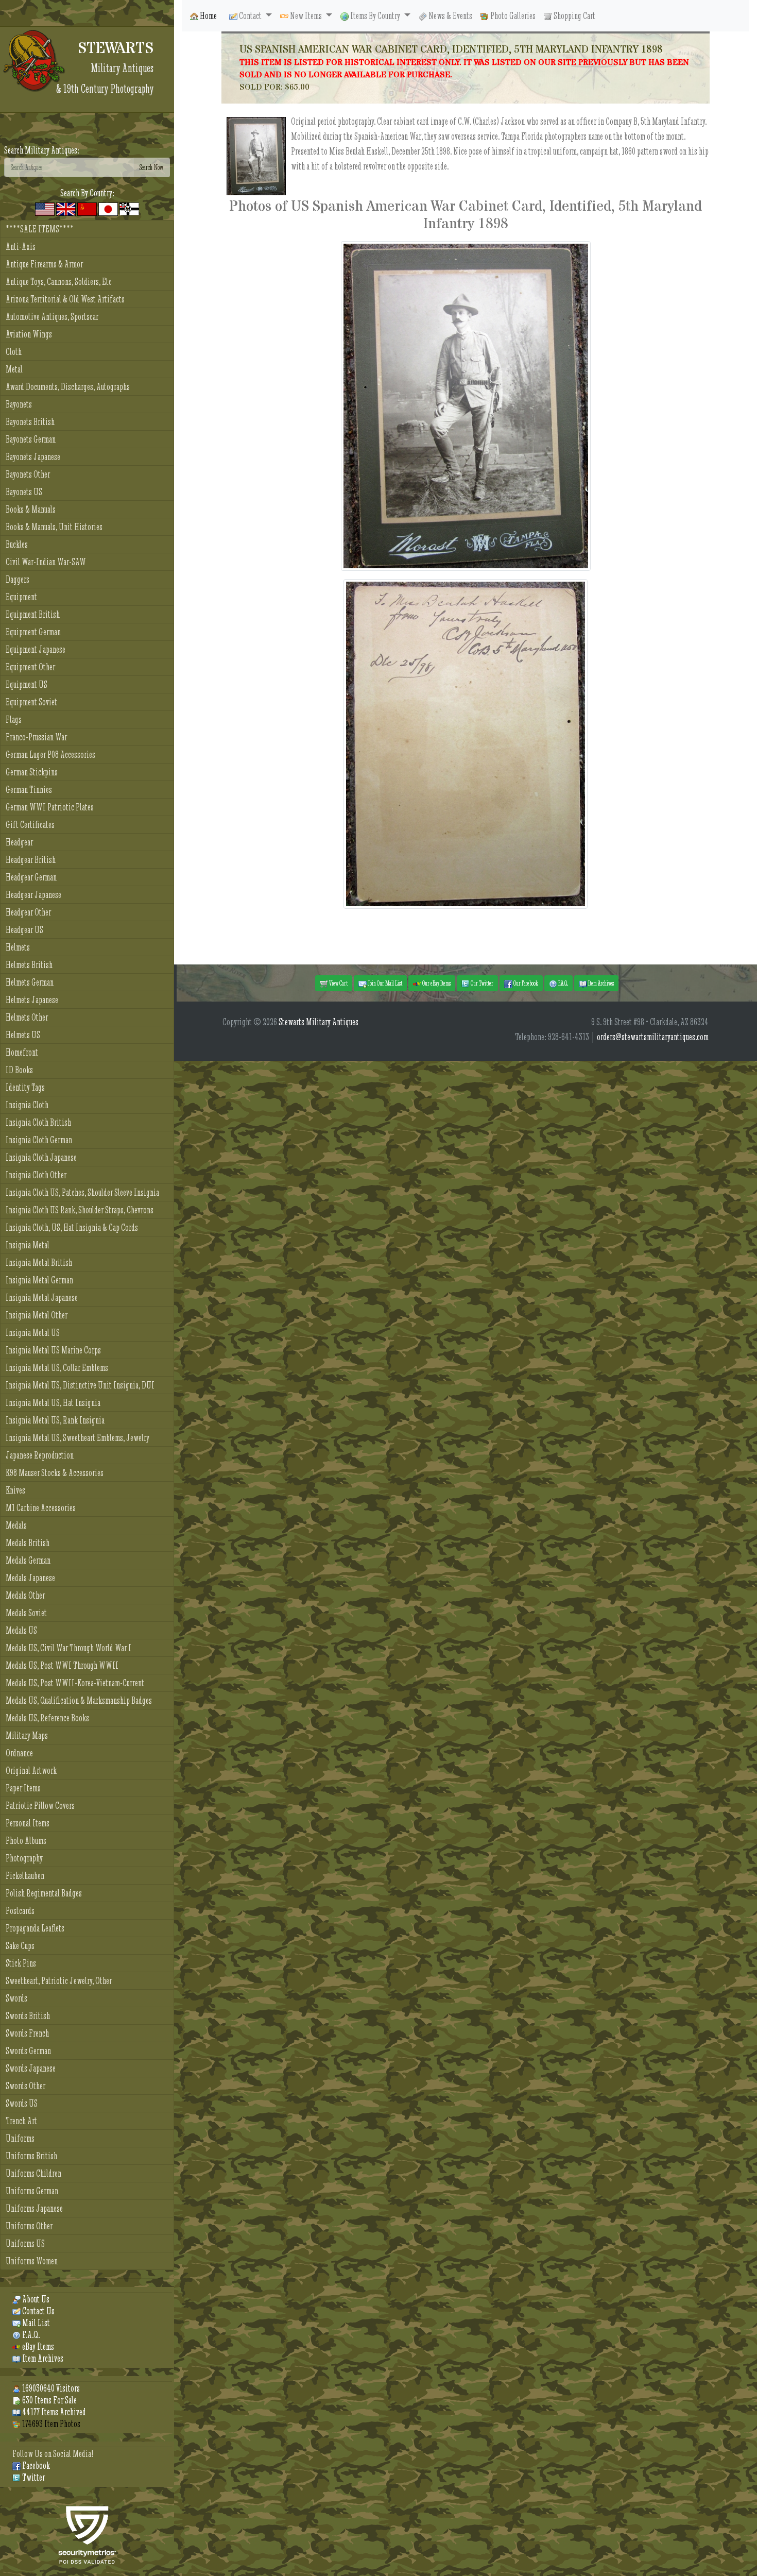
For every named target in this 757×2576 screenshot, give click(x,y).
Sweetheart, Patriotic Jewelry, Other (59, 1981)
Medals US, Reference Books (47, 1718)
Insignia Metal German (39, 1280)
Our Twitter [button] (481, 983)
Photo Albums (26, 1841)
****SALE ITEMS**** (40, 229)
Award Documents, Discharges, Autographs (68, 387)
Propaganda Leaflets (35, 1928)
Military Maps (27, 1735)
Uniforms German (32, 2191)
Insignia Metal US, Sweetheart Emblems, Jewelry (78, 1438)
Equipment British (33, 614)
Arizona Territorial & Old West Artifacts (65, 299)
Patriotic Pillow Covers (40, 1806)
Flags (14, 719)
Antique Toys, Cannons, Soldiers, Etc (59, 282)
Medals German (28, 1560)
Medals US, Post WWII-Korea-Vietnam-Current (75, 1683)
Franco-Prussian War (36, 737)
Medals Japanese (30, 1578)
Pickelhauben (25, 1876)
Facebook (35, 2465)
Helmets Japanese (32, 1000)
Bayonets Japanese (33, 457)
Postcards (20, 1911)
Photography (24, 1858)
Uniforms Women (32, 2261)
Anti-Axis (21, 247)
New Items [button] (306, 16)
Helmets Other (27, 1017)
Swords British (28, 2016)
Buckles (17, 544)
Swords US (22, 2103)
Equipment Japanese (36, 649)
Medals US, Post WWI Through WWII (62, 1665)
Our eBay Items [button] (436, 983)
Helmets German (30, 982)
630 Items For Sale (49, 2400)
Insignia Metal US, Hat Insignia (53, 1403)
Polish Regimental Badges (44, 1893)
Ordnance (19, 1753)
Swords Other (25, 2086)
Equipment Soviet (31, 702)
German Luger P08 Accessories (50, 755)
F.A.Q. (30, 2335)
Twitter (33, 2477)
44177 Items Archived (53, 2412)
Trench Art (21, 2121)
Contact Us (38, 2311)
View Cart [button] (338, 983)
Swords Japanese (31, 2068)
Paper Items (23, 1788)
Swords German (28, 2051)
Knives (15, 1490)
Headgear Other (28, 912)
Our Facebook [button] (525, 983)
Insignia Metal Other (37, 1315)
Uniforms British (31, 2156)
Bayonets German (31, 439)
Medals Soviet (26, 1613)
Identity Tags (25, 1087)
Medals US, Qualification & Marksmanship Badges (79, 1700)
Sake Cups (20, 1946)
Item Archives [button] (600, 983)
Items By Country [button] (375, 16)
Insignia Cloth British (38, 1122)
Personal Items (28, 1823)
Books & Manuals (31, 509)
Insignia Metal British (39, 1262)
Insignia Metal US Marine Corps (53, 1350)
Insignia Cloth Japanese (41, 1157)
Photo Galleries (512, 16)
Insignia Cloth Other (36, 1175)
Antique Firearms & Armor (44, 264)
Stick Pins (21, 1963)
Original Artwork (31, 1770)
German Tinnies (29, 790)
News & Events (450, 16)
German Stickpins (32, 772)
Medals (16, 1525)
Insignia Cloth (27, 1105)
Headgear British (31, 860)
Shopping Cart (574, 16)
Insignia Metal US (33, 1333)
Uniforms (20, 2138)
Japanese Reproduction (40, 1455)
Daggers (18, 579)
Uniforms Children (33, 2173)
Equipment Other (30, 667)
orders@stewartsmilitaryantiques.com (653, 1037)
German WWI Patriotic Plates (50, 807)
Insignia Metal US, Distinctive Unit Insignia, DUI (80, 1385)
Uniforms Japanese (34, 2208)
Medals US (21, 1630)
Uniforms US (25, 2243)
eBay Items (37, 2346)
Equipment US (27, 684)
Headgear (19, 842)
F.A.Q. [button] (563, 983)
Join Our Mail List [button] (384, 983)
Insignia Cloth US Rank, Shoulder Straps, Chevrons (80, 1210)
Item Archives (42, 2358)
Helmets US (23, 1035)
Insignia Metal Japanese (42, 1298)
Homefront (22, 1052)
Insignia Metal (28, 1245)
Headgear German (31, 877)
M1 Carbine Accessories (41, 1508)
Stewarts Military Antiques (319, 1022)
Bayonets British (30, 422)
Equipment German (33, 632)
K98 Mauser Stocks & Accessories (55, 1473)
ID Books (19, 1070)
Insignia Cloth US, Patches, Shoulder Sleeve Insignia (82, 1192)
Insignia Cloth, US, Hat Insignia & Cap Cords (72, 1227)
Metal (14, 369)
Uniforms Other (29, 2226)
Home (208, 16)
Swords (16, 1998)
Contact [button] (250, 16)
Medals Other (25, 1595)
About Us (35, 2299)
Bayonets (19, 404)
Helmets (18, 947)
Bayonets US (24, 492)
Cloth (14, 352)
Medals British (28, 1543)
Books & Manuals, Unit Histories (54, 527)
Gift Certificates (30, 825)
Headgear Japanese (33, 895)
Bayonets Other (28, 474)
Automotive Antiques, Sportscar (52, 317)
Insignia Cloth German (39, 1140)
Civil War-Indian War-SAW (46, 562)
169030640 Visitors (50, 2388)
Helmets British (29, 965)
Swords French (27, 2033)
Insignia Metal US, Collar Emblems (57, 1368)
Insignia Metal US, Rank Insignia (55, 1420)
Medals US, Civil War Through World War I (68, 1648)
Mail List (35, 2323)
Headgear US (24, 930)
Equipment (21, 597)
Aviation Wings (29, 334)
